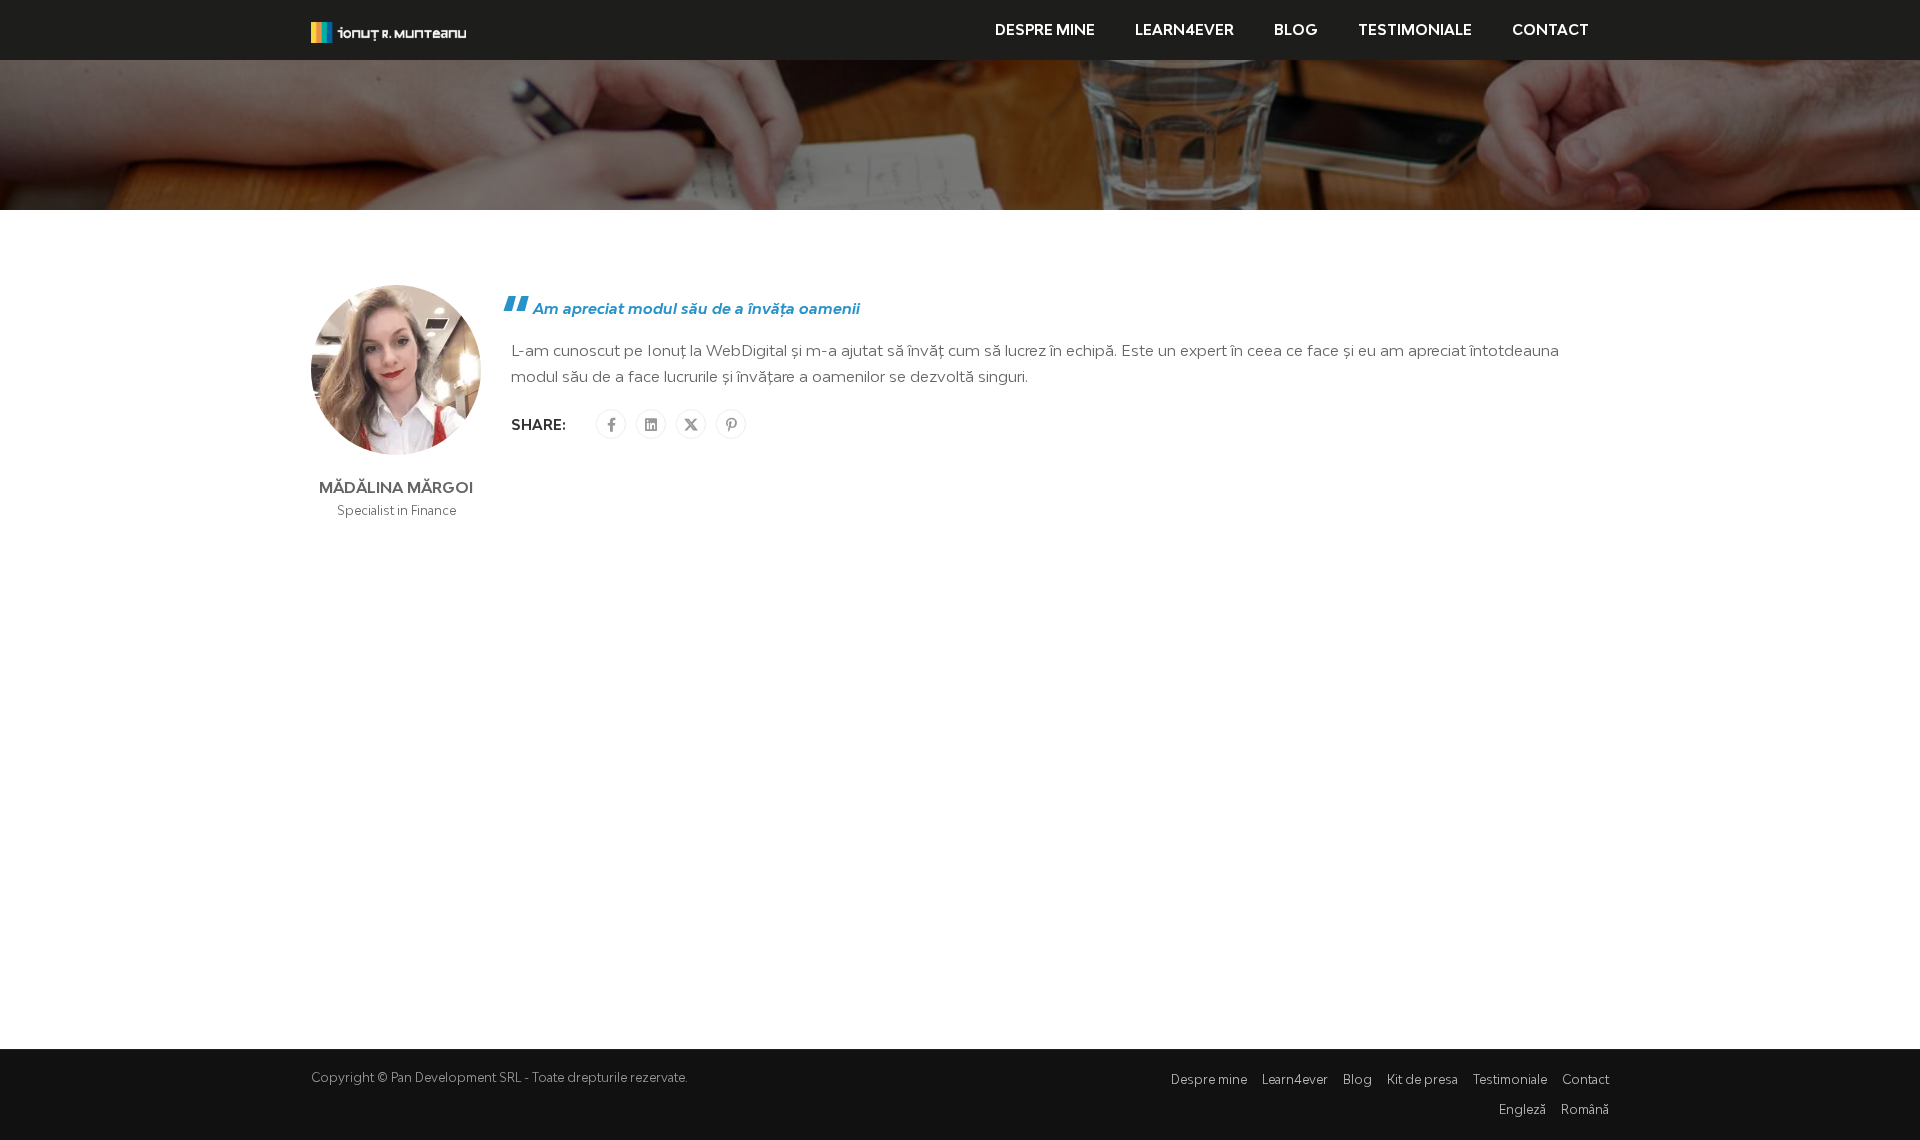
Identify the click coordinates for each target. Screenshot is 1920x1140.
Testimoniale (1415, 29)
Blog (1296, 29)
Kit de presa (1422, 1079)
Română (1585, 1109)
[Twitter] (691, 425)
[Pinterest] (731, 425)
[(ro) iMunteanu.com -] (388, 30)
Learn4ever (1184, 29)
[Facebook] (611, 425)
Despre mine (1045, 29)
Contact (1550, 29)
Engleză (1522, 1109)
